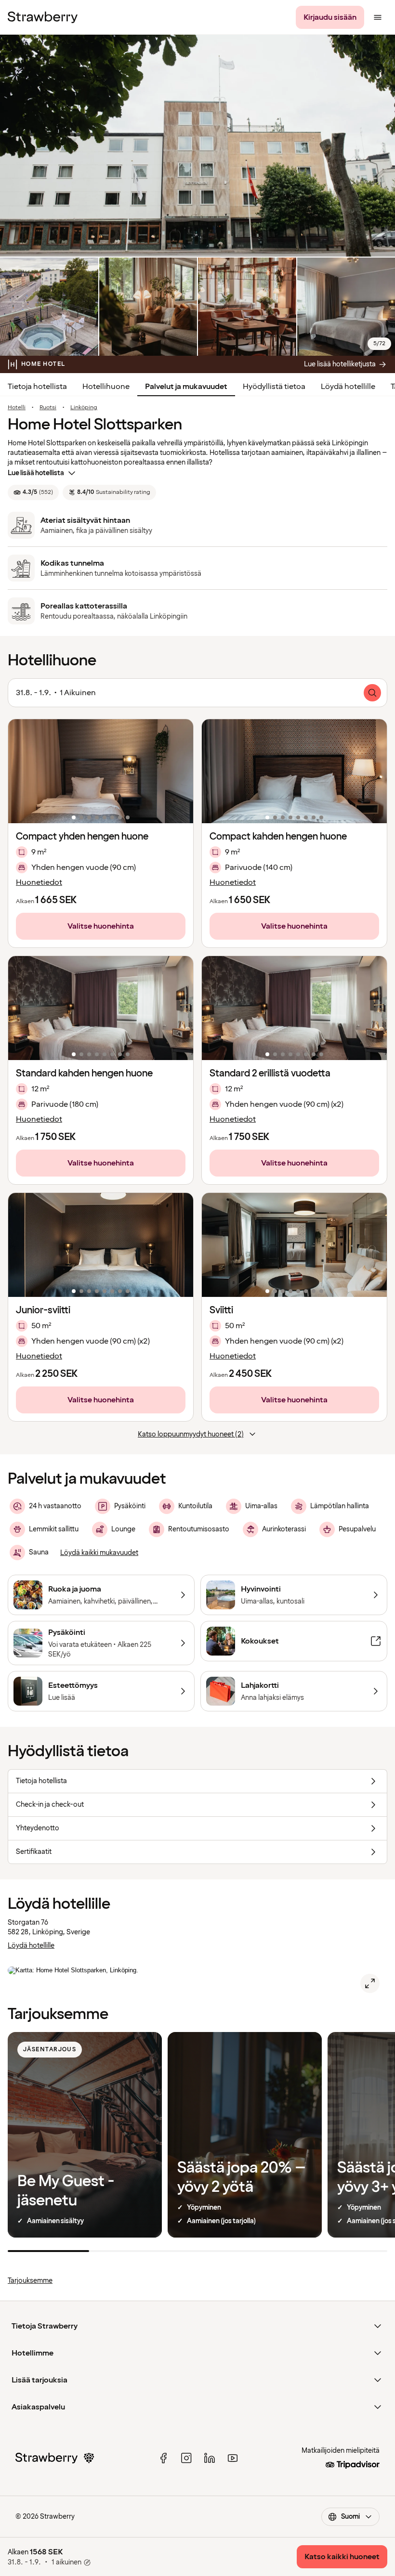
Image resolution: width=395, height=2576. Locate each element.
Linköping (84, 408)
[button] (101, 771)
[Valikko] (378, 17)
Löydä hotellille (348, 387)
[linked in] (210, 2458)
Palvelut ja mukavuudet (186, 387)
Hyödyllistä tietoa (274, 387)
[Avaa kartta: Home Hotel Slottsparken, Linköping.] (370, 1983)
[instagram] (186, 2458)
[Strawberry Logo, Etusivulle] (43, 17)
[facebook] (163, 2458)
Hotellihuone (106, 387)
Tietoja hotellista (37, 387)
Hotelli (17, 408)
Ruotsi (48, 408)
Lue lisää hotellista (36, 473)
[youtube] (233, 2458)
